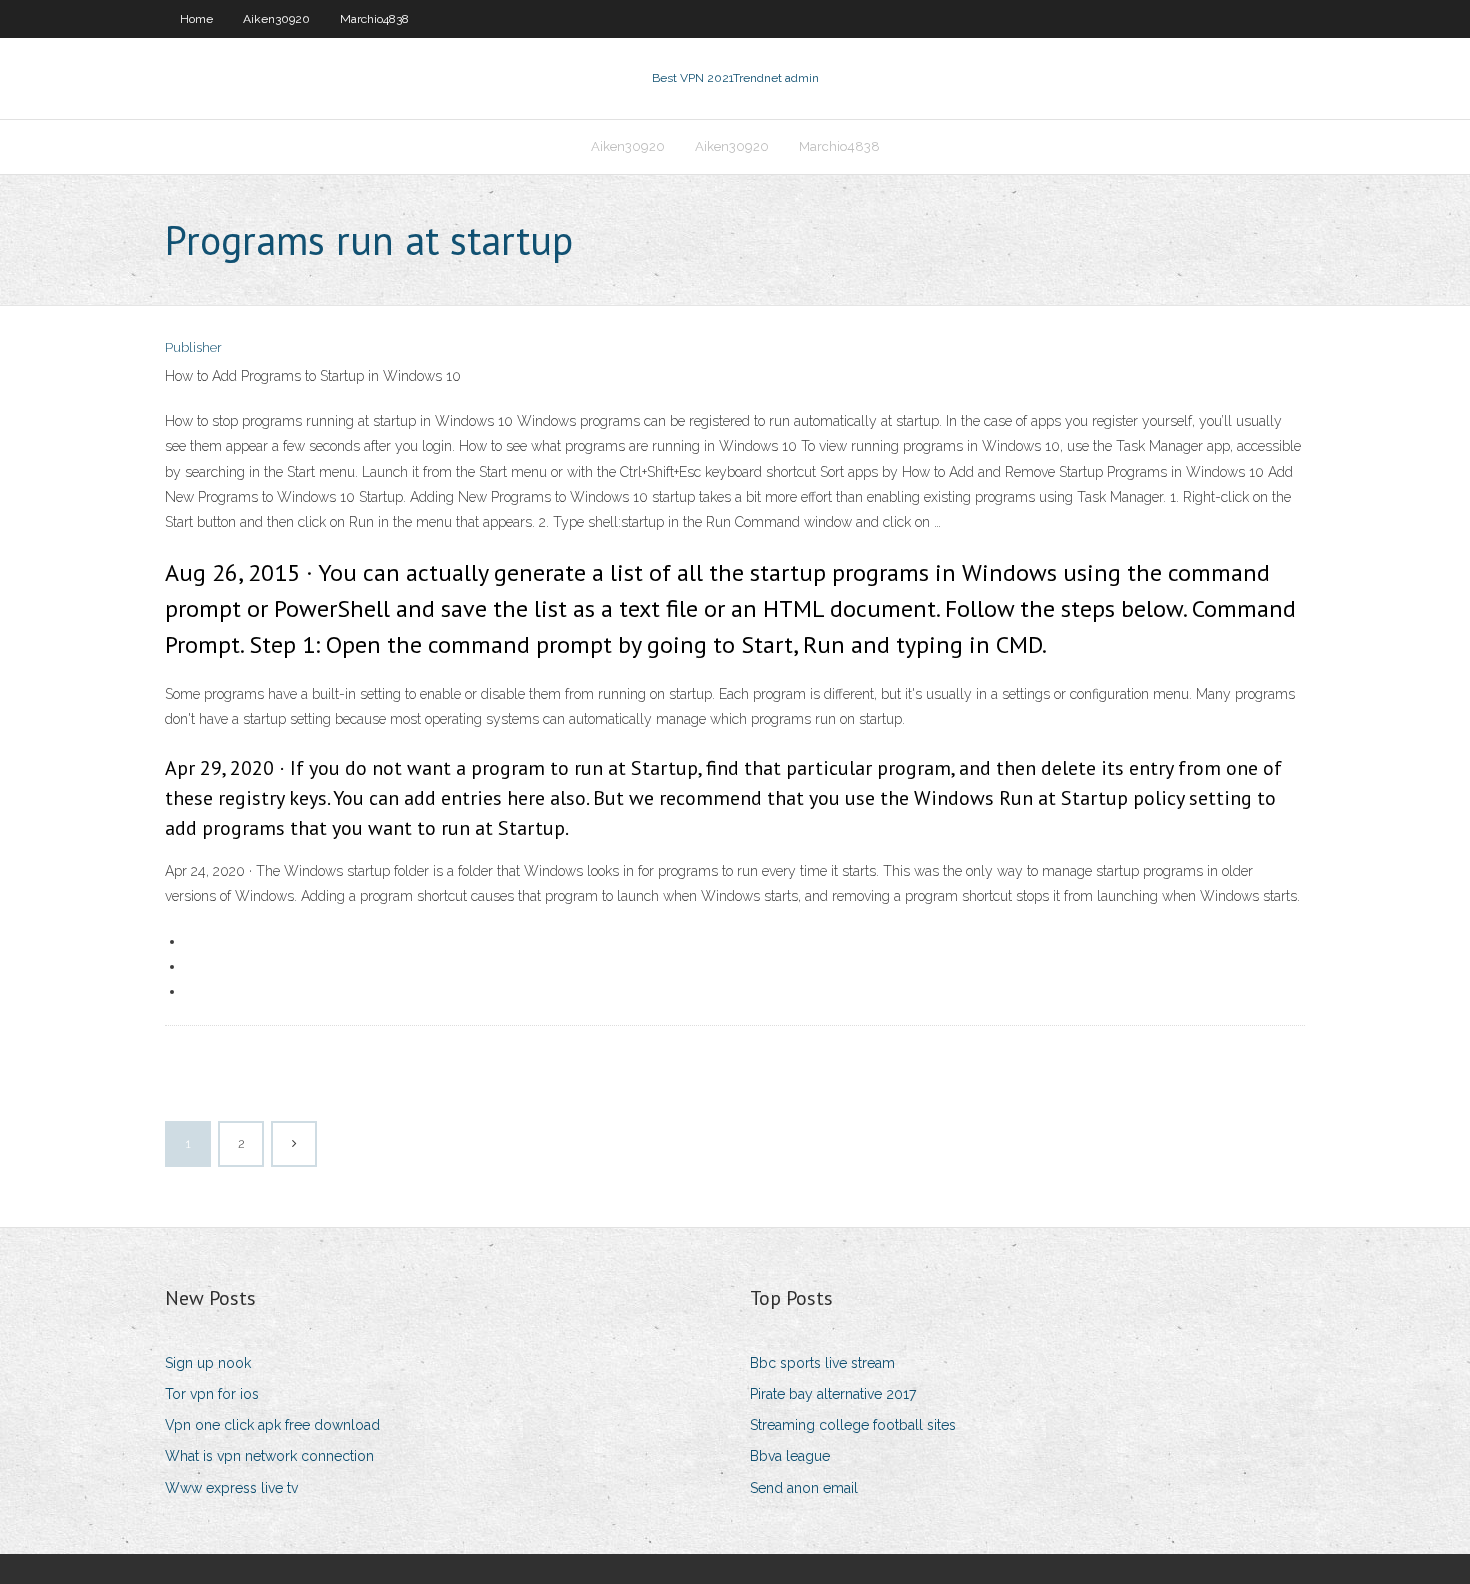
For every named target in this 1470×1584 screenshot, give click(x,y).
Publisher (193, 347)
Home (196, 19)
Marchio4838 (374, 19)
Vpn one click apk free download (272, 1425)
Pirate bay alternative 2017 (833, 1394)
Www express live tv (231, 1488)
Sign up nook (208, 1363)
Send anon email (804, 1488)
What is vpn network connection (269, 1456)
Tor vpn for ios (212, 1394)
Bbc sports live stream (822, 1363)
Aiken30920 (276, 19)
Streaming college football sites (853, 1425)
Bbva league (790, 1456)
